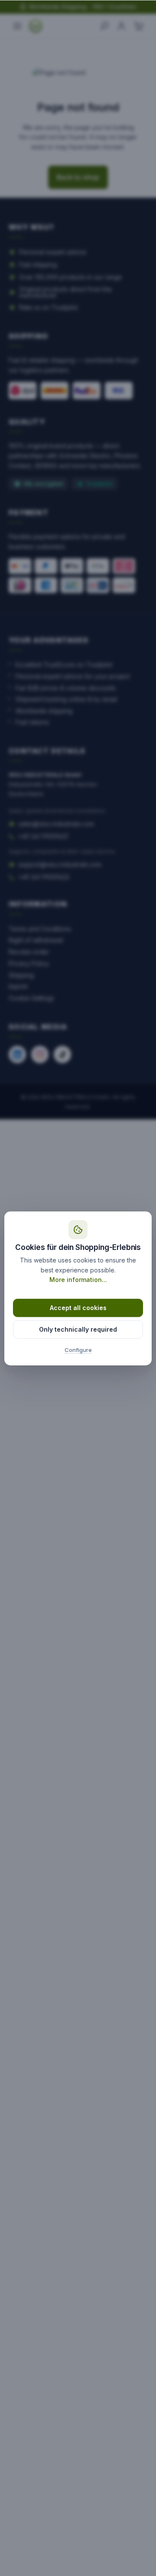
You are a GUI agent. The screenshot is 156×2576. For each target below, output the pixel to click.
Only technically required (78, 1329)
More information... (78, 1280)
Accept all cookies (78, 1308)
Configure (78, 1350)
